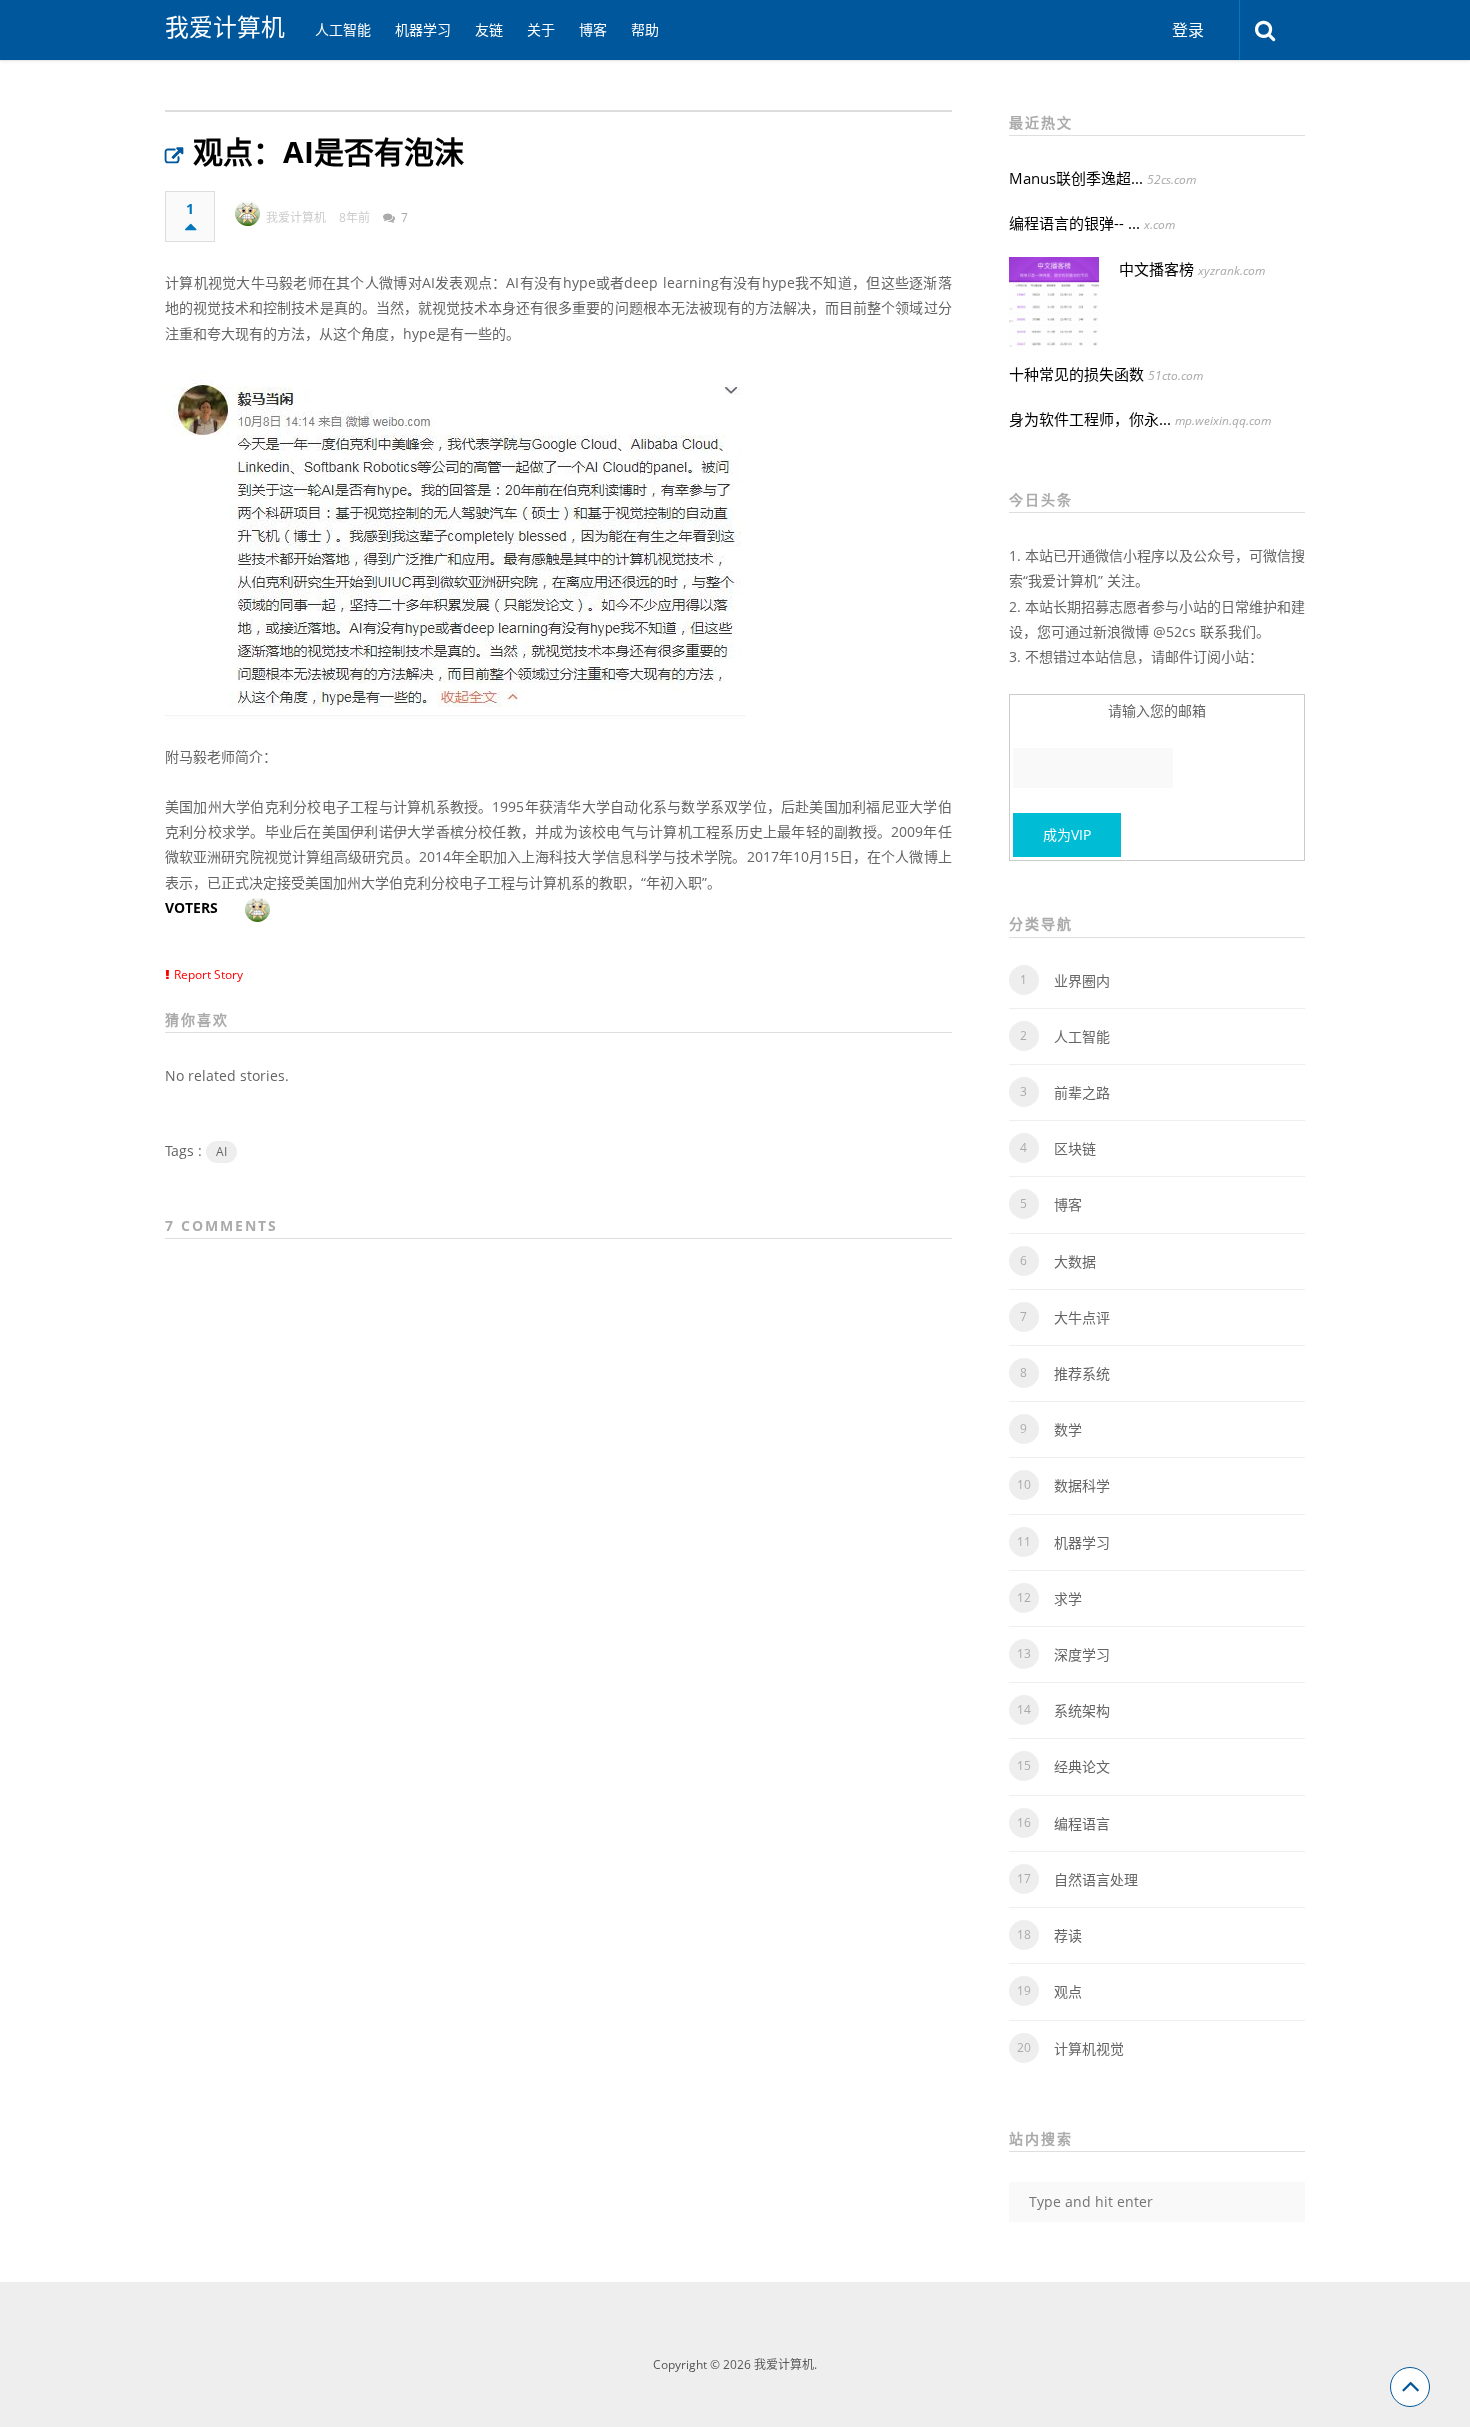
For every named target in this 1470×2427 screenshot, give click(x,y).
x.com (1159, 224)
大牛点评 (1082, 1317)
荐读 (1068, 1935)
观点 (1068, 1991)
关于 (541, 29)
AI (221, 1151)
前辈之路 (1082, 1092)
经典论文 (1082, 1766)
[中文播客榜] (1054, 302)
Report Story (208, 974)
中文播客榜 (1156, 269)
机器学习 (423, 29)
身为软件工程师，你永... (1090, 419)
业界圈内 (1082, 980)
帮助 (645, 29)
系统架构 (1082, 1710)
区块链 (1075, 1148)
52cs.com (1171, 179)
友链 (489, 29)
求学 (1068, 1598)
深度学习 (1082, 1654)
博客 (593, 29)
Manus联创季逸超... (1076, 178)
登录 (1188, 30)
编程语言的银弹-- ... (1074, 223)
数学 (1068, 1429)
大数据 (1075, 1261)
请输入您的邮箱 (1157, 710)
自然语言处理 (1096, 1879)
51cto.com (1175, 375)
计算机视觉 (1089, 2048)
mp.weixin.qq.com (1223, 420)
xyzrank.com (1231, 270)
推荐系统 (1082, 1373)
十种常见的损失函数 (1076, 374)
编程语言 (1082, 1823)
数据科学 (1082, 1485)
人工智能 (343, 29)
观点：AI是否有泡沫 (328, 151)
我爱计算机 (225, 27)
